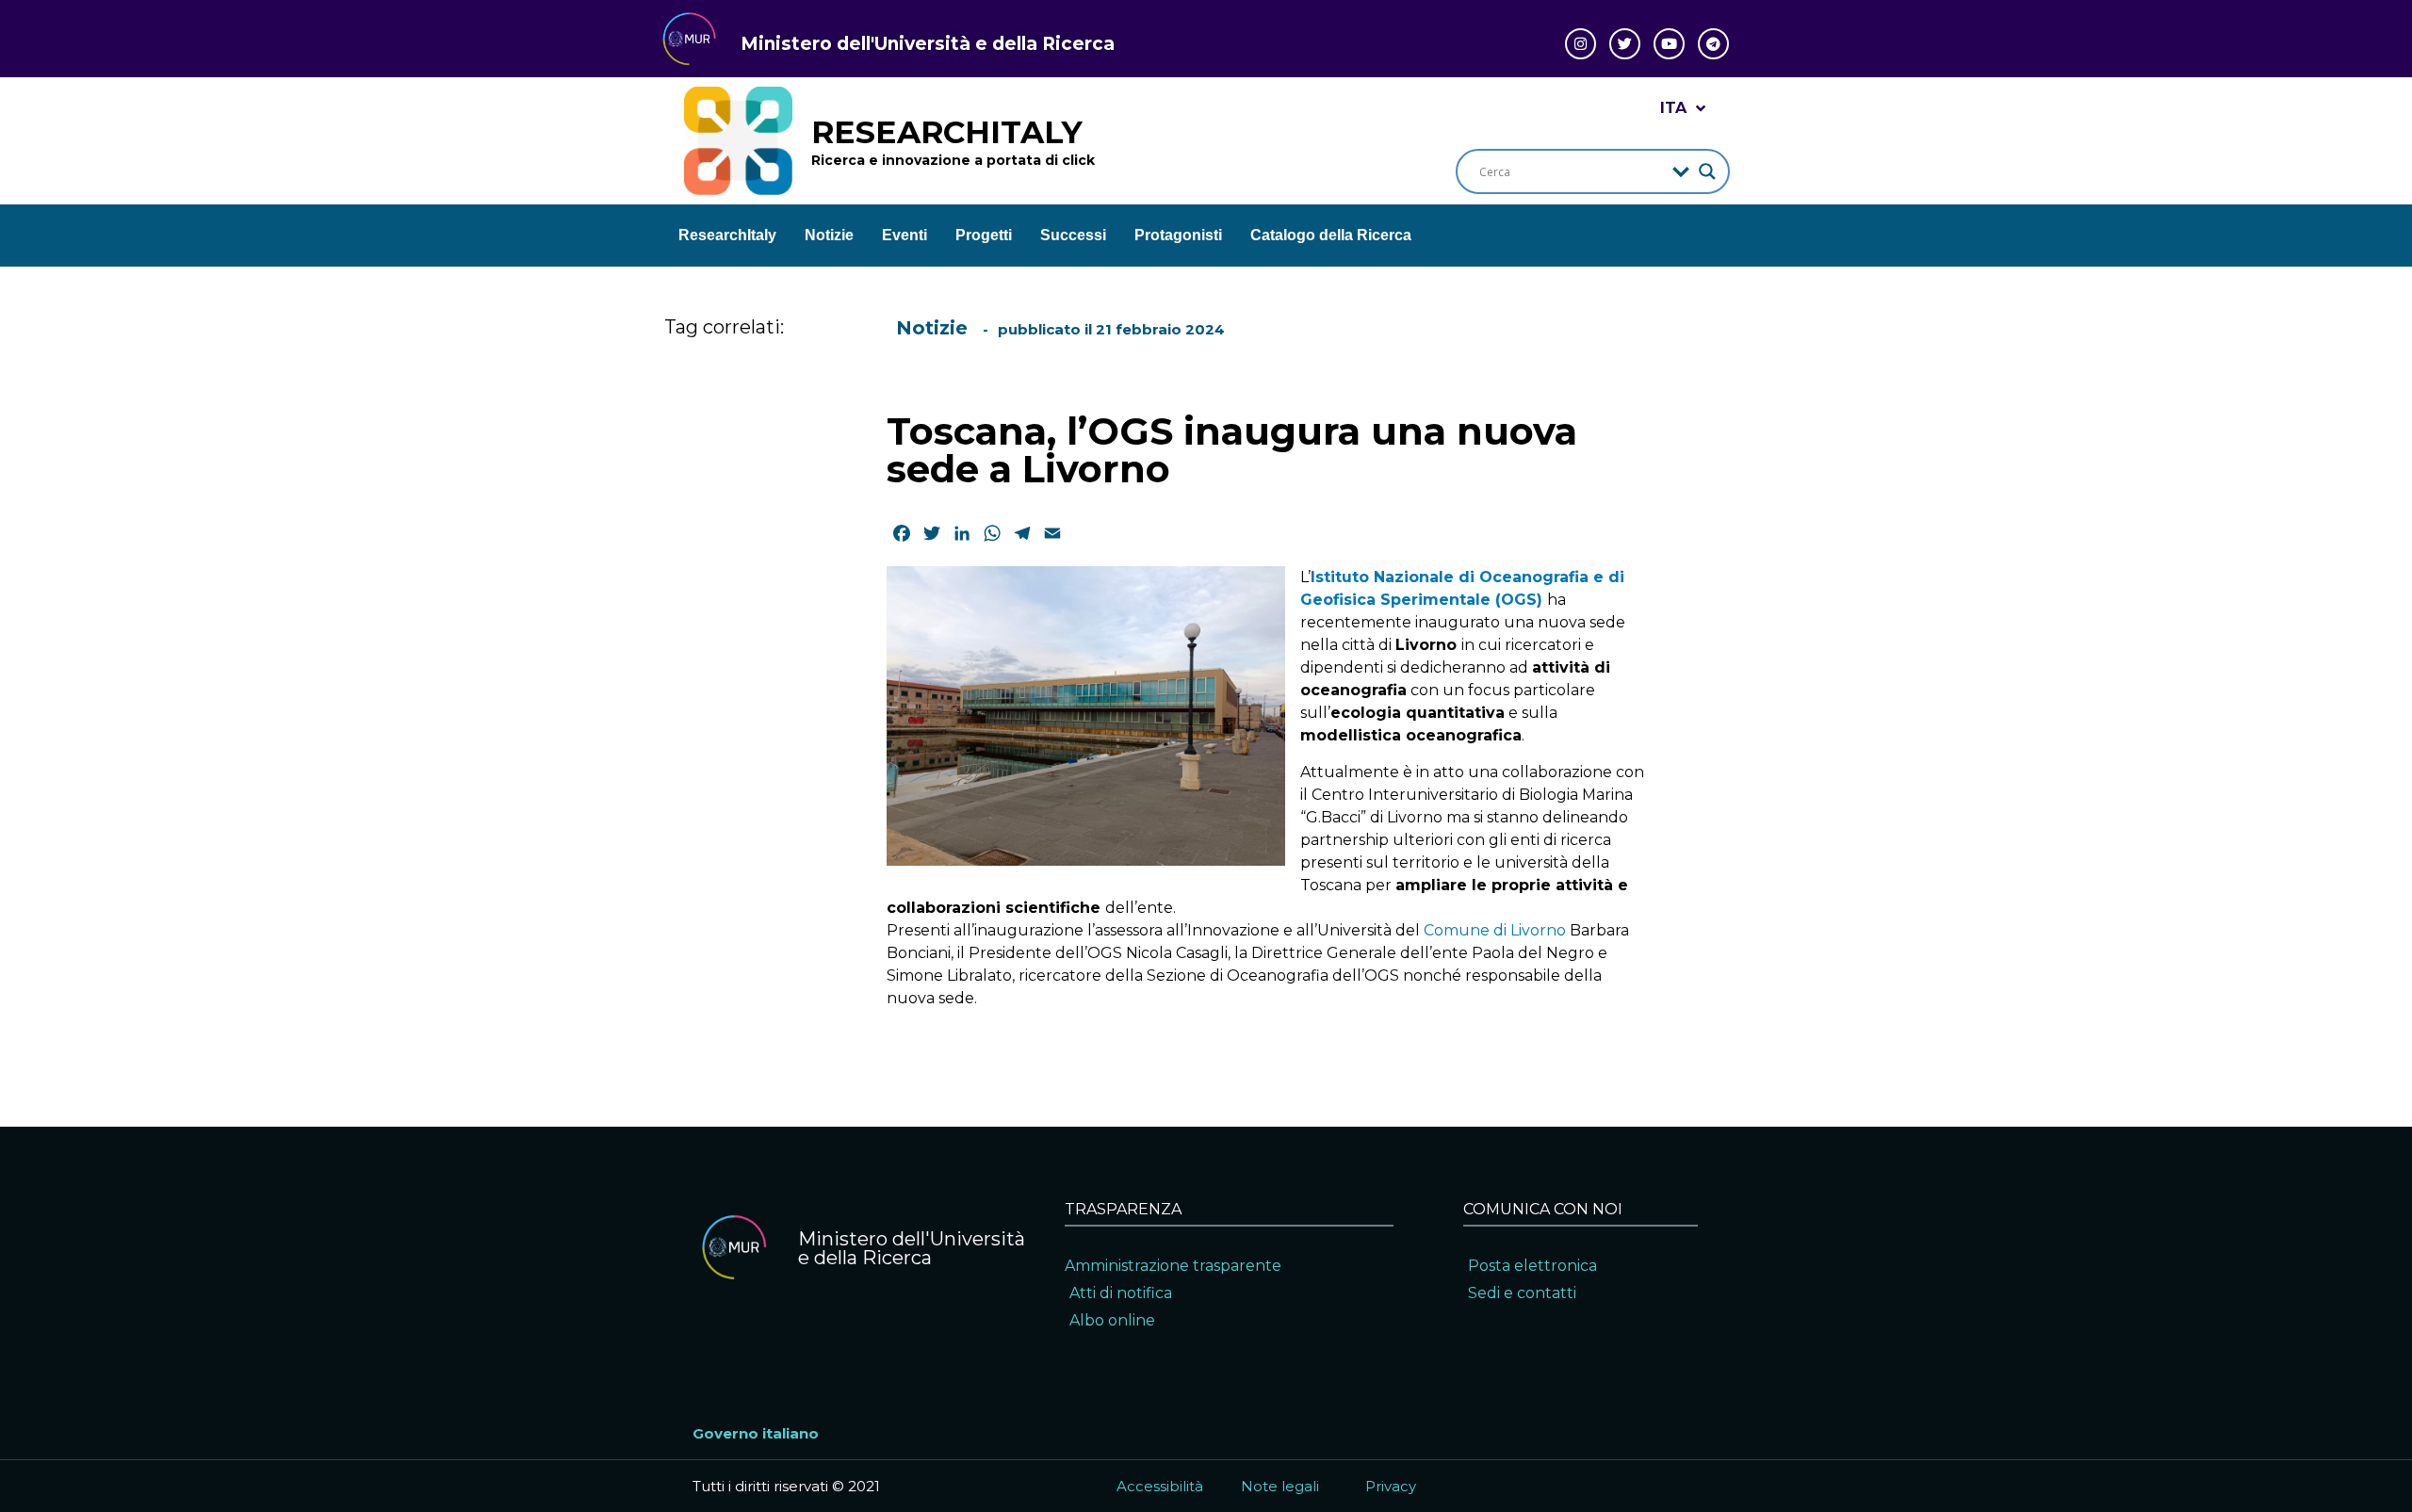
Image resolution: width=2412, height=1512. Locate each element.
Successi (1073, 235)
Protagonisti (1178, 235)
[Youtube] (1669, 44)
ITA (1673, 108)
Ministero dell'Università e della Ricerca (928, 44)
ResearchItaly (727, 235)
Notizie (829, 235)
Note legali (1280, 1486)
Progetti (984, 235)
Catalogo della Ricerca (1331, 235)
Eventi (904, 235)
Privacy (1391, 1486)
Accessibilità (1160, 1486)
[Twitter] (1625, 44)
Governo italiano (756, 1433)
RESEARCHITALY (947, 132)
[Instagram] (1581, 44)
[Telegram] (1713, 44)
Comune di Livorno (1495, 930)
